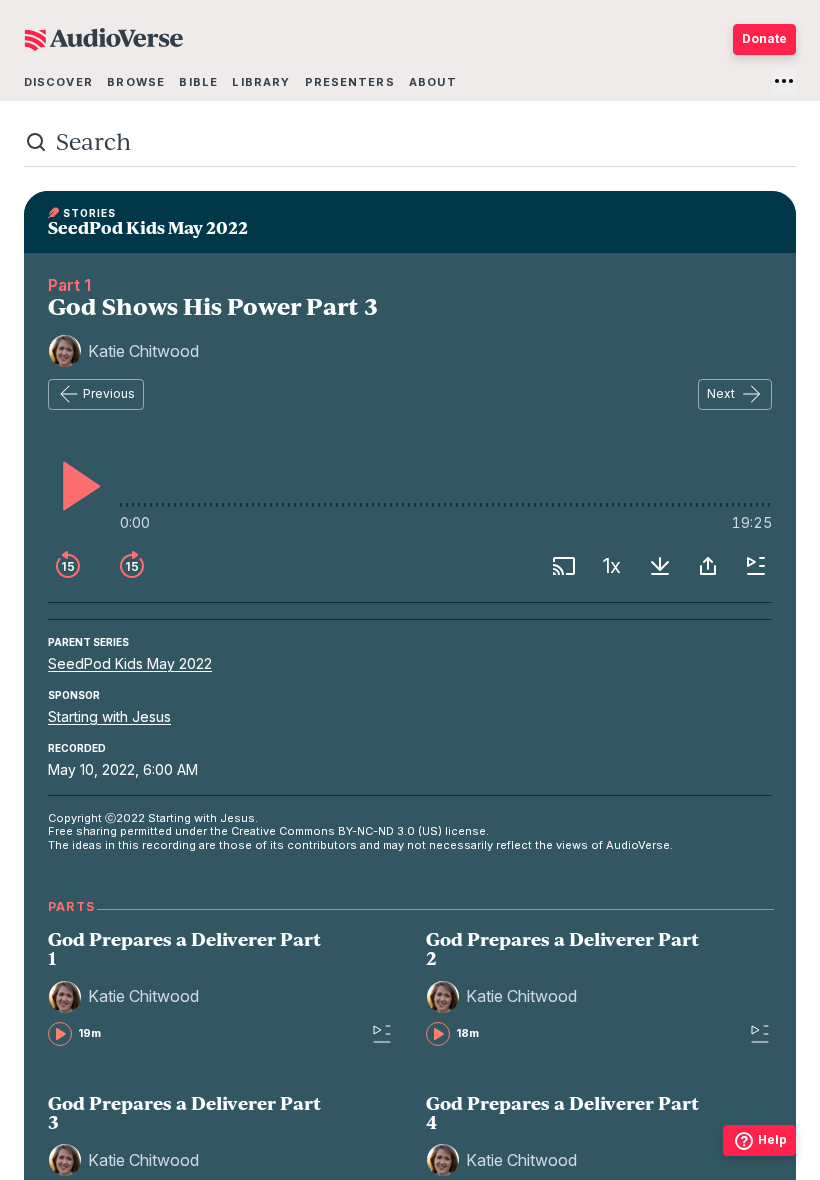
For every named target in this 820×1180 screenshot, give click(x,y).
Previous (109, 393)
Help (772, 1139)
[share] (708, 566)
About (433, 82)
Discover (58, 82)
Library (261, 82)
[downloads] (660, 566)
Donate (764, 38)
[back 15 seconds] (68, 566)
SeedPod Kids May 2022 (130, 663)
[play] (76, 486)
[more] (784, 81)
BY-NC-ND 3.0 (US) (390, 831)
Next (721, 393)
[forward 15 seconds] (132, 566)
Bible (198, 82)
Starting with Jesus (109, 716)
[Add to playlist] (756, 566)
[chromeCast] (564, 566)
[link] (190, 987)
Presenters (350, 82)
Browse (136, 82)
